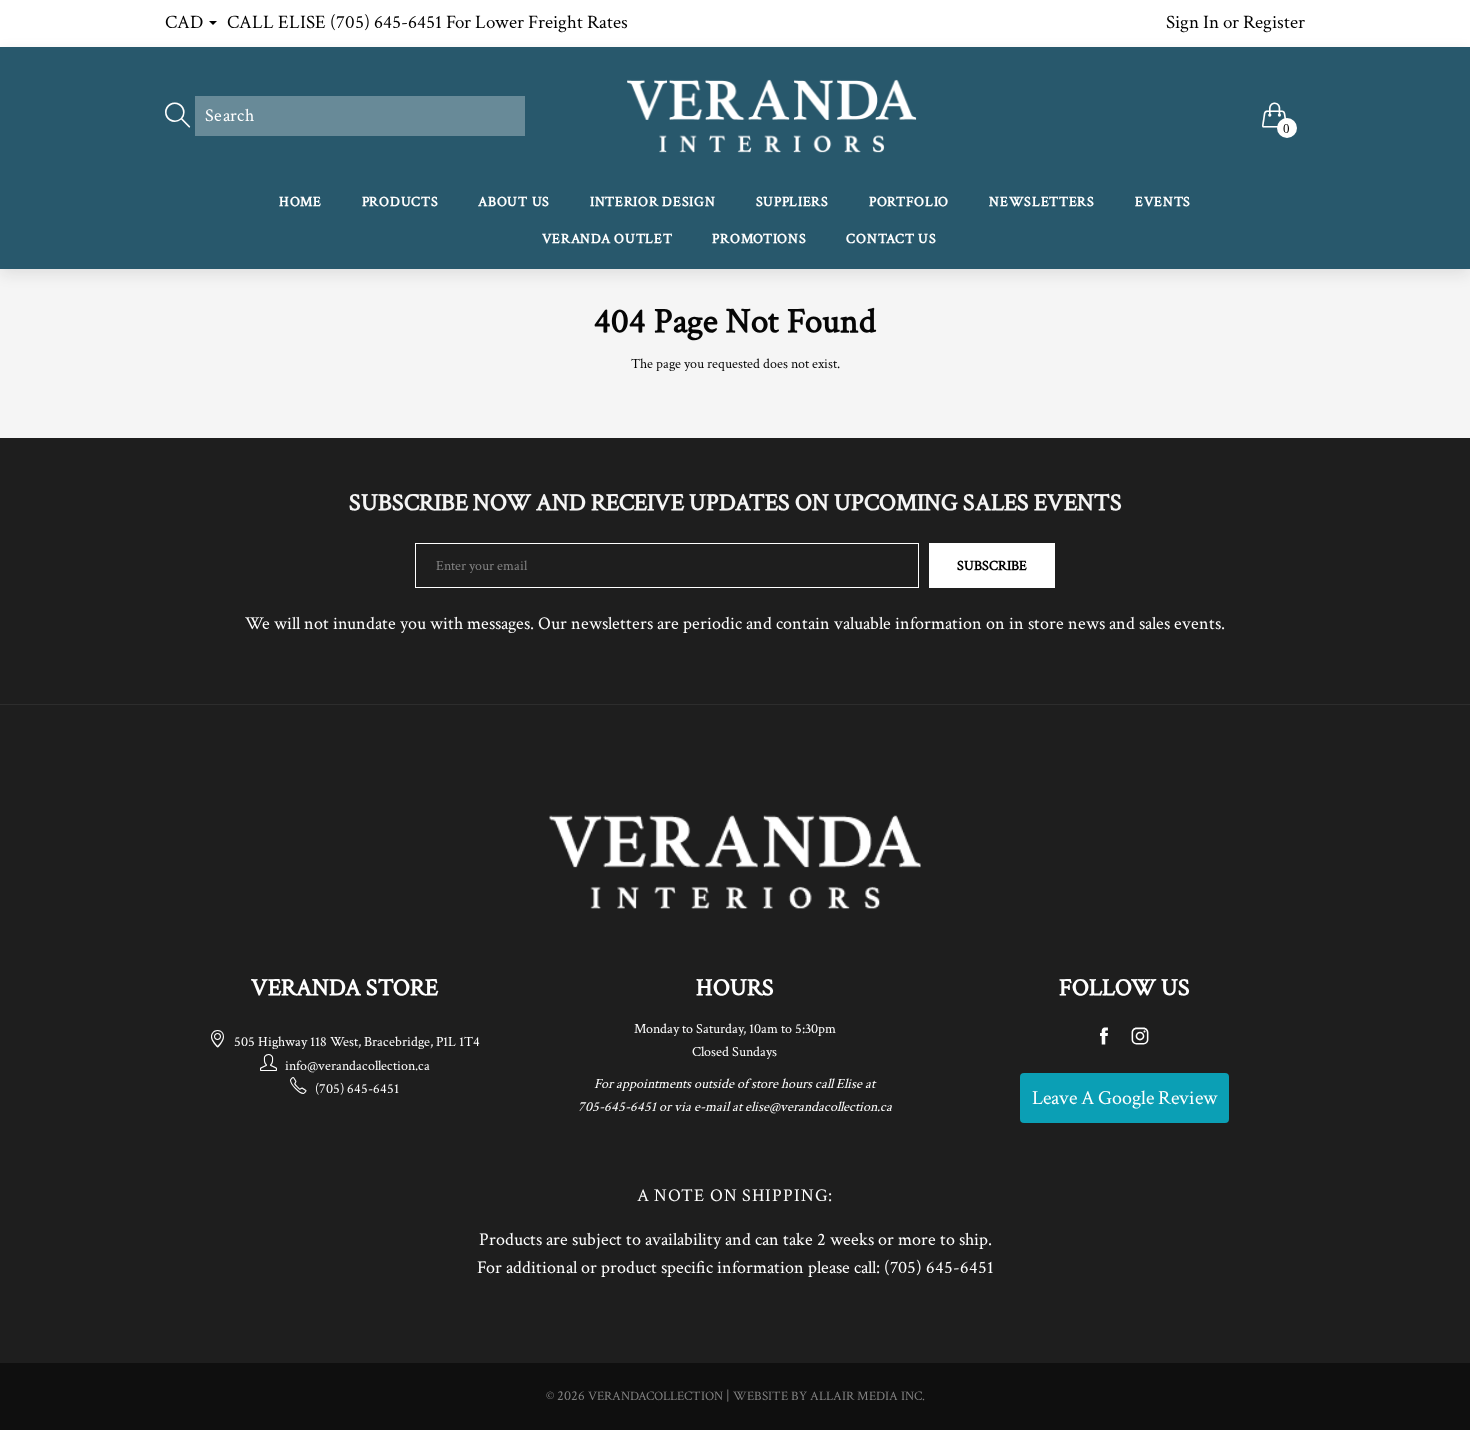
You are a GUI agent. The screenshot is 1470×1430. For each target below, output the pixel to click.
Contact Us (891, 239)
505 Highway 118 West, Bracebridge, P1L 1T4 (357, 1042)
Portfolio (909, 202)
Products (400, 202)
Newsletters (1042, 202)
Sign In (1192, 22)
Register (1274, 22)
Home (300, 202)
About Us (514, 202)
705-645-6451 (617, 1107)
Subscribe (992, 566)
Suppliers (792, 202)
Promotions (759, 239)
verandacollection (655, 1396)
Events (1163, 202)
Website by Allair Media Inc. (829, 1396)
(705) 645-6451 (357, 1089)
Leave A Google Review (1124, 1098)
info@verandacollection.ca (357, 1066)
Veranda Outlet (607, 239)
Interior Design (653, 202)
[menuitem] (300, 203)
